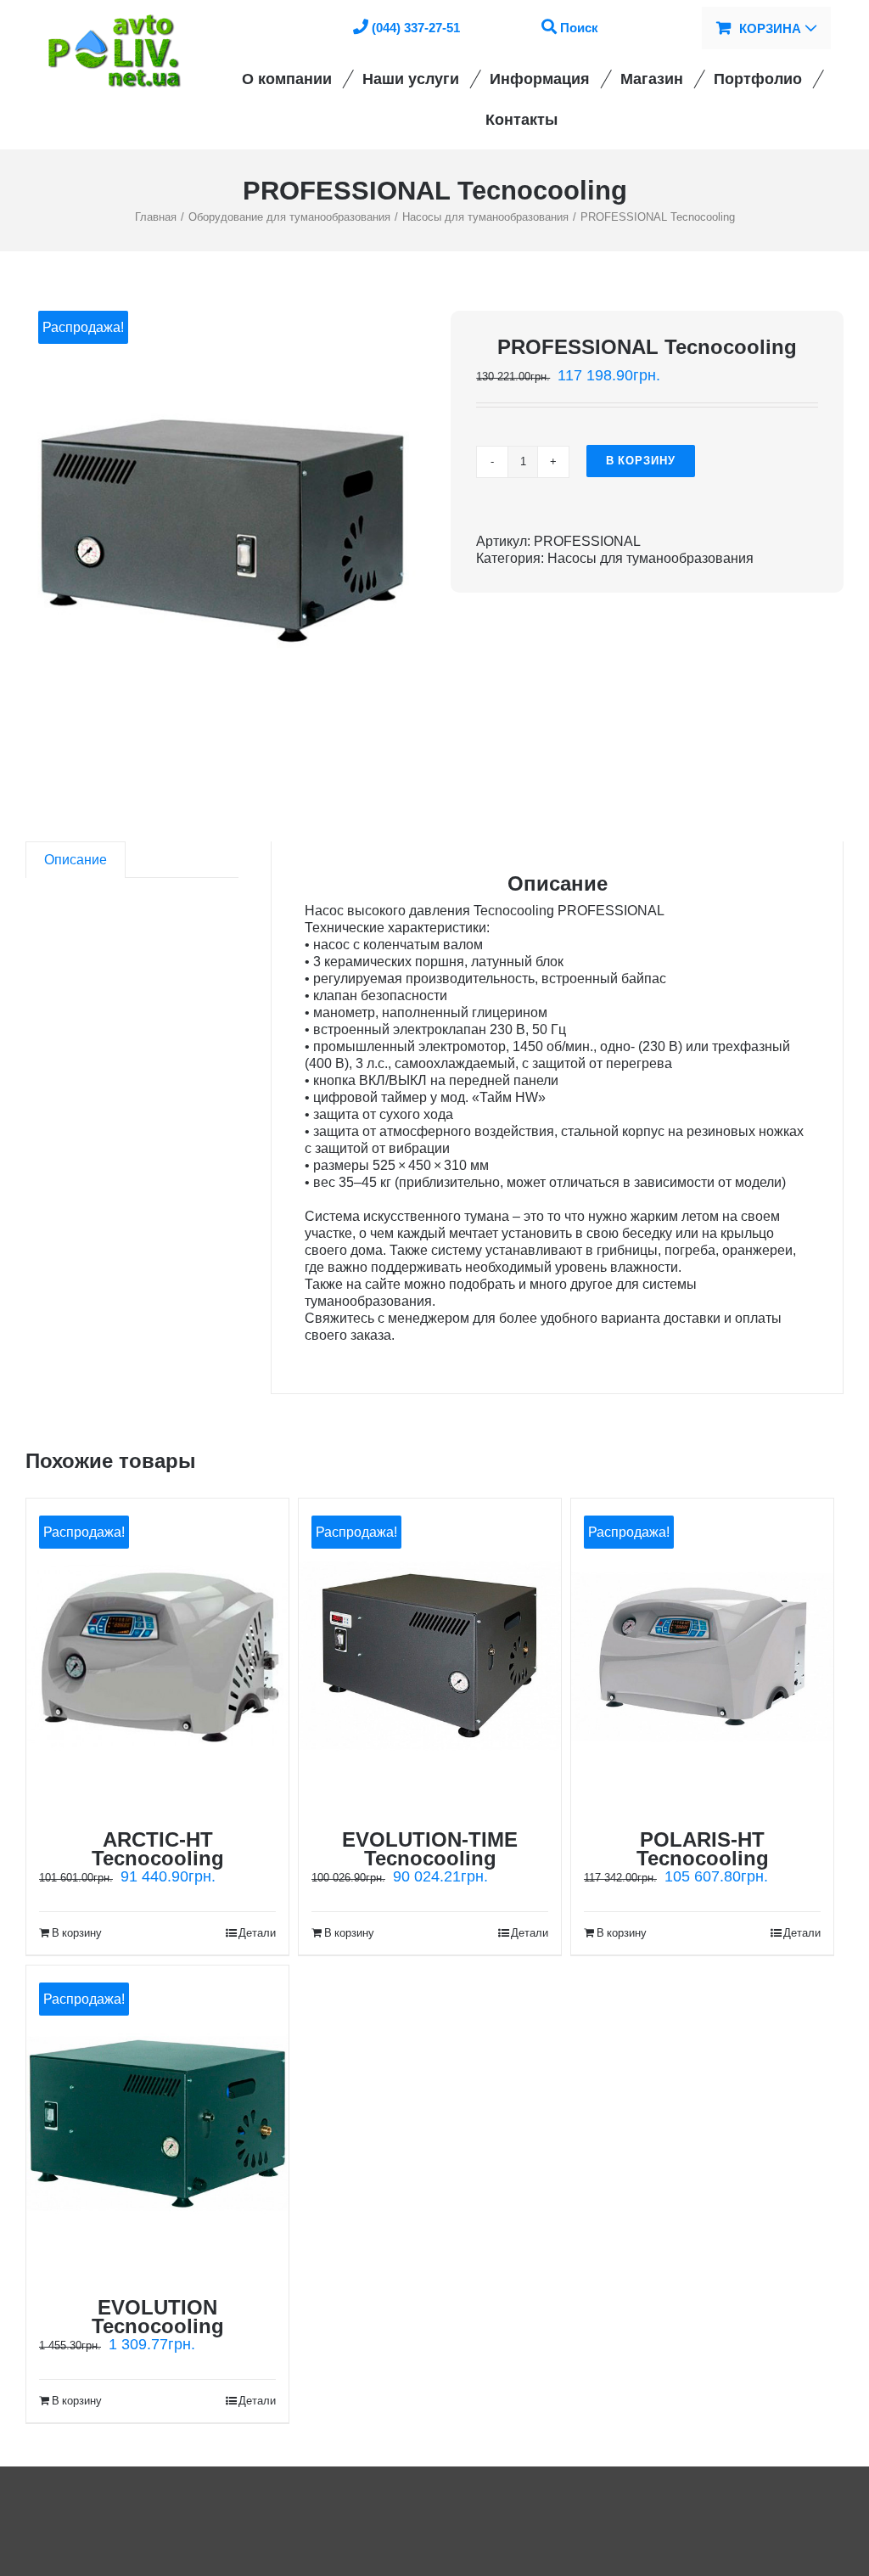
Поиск (579, 28)
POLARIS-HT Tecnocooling (703, 1849)
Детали (257, 1933)
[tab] (76, 860)
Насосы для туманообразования (650, 558)
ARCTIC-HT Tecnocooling (158, 1849)
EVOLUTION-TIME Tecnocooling (430, 1849)
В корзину (641, 461)
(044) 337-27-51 (416, 28)
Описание (76, 860)
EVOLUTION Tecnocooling (158, 2317)
